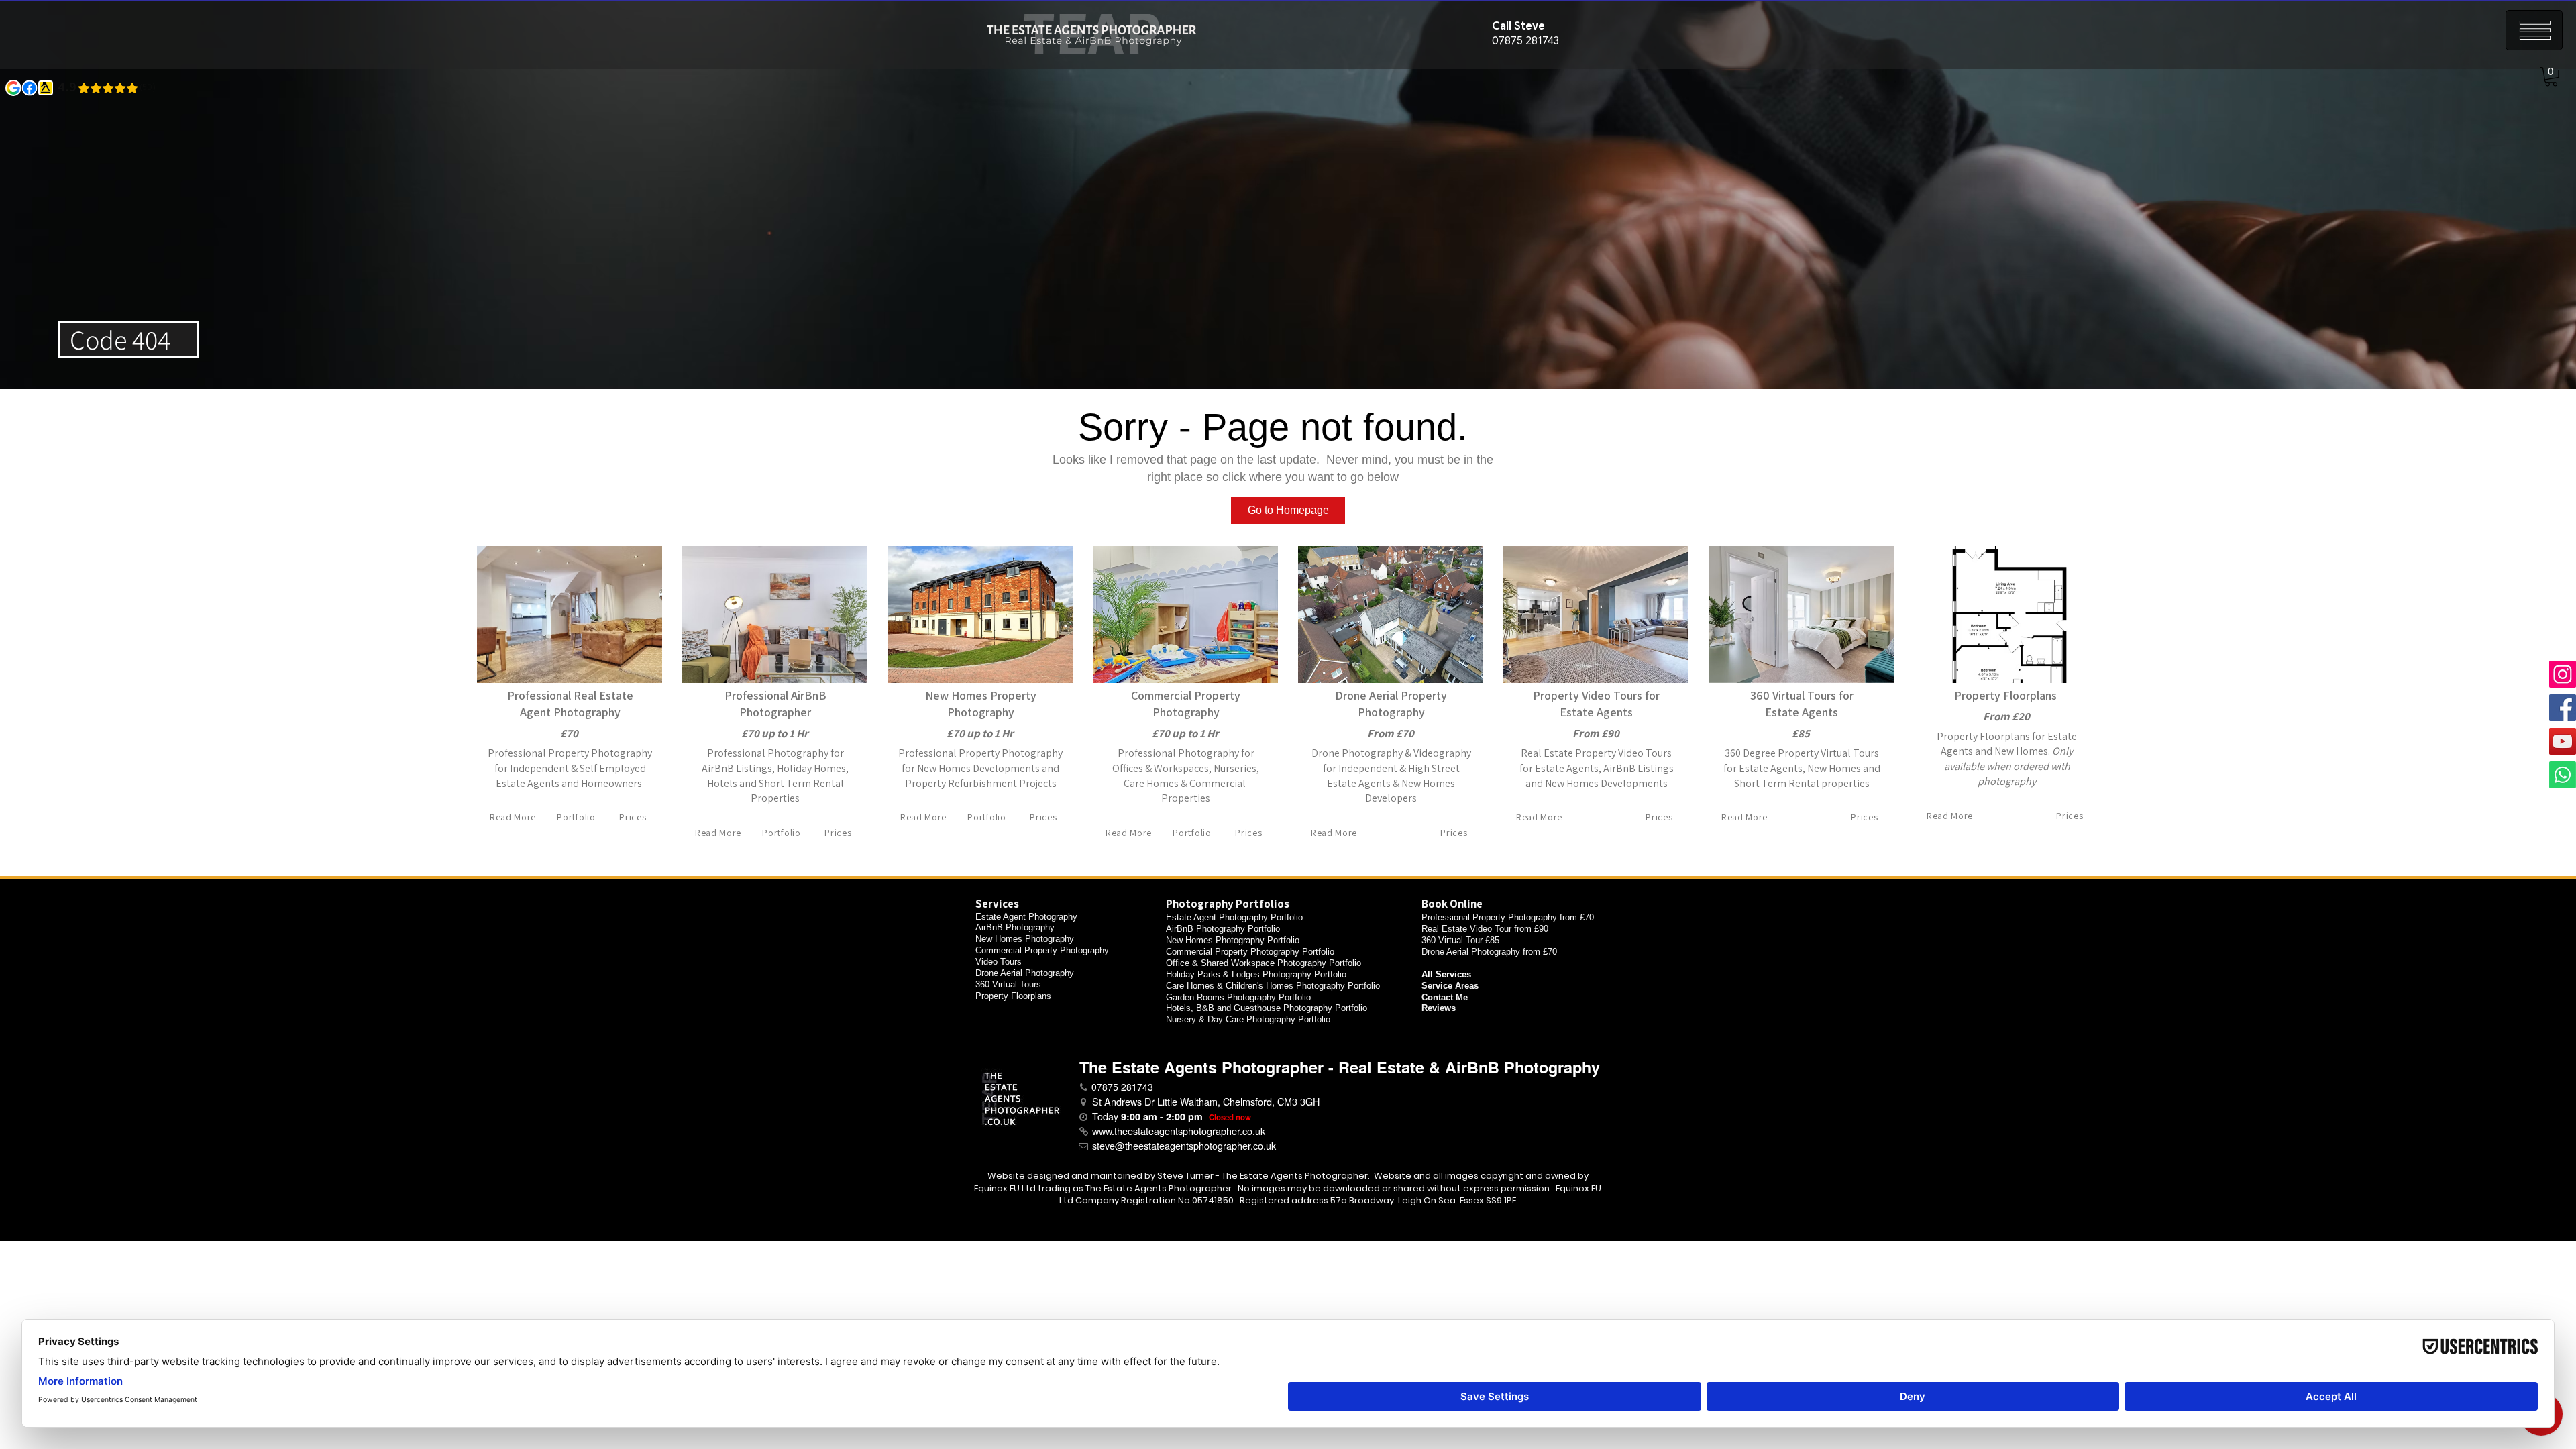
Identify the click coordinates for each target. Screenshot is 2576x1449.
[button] (2551, 77)
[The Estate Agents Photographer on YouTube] (2563, 741)
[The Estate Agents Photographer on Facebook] (2563, 708)
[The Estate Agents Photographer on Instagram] (2563, 674)
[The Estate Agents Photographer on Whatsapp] (2563, 775)
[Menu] (2534, 30)
